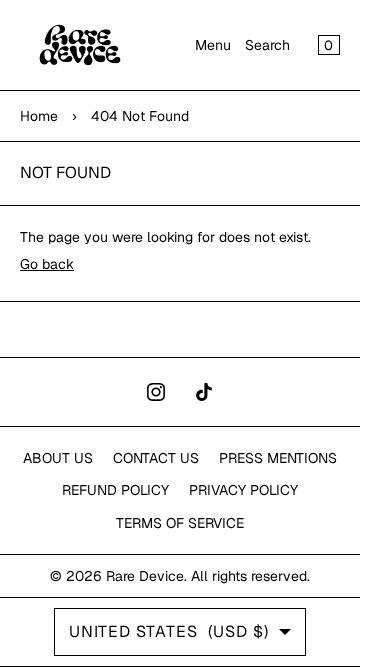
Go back (47, 264)
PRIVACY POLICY (243, 490)
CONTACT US (156, 458)
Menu (213, 45)
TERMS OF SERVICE (180, 523)
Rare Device (145, 576)
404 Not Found (140, 116)
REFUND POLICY (115, 490)
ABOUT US (58, 458)
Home (39, 116)
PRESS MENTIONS (278, 458)
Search (267, 45)
